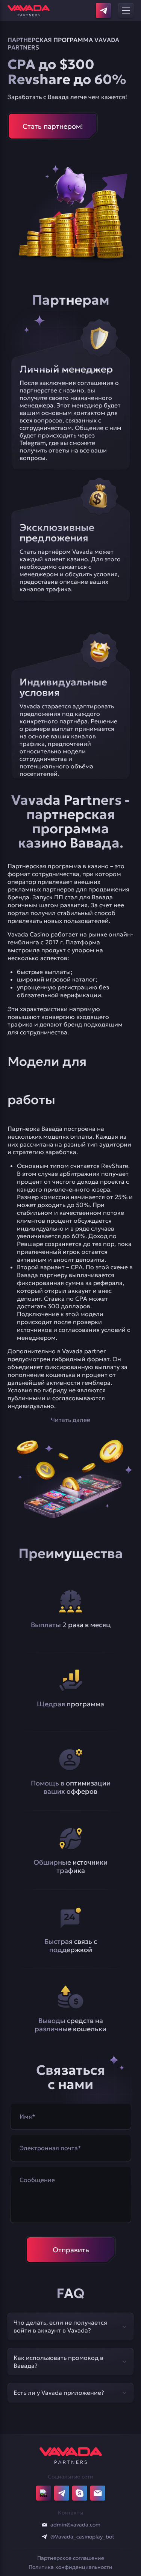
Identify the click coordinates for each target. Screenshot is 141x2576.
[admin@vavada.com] (44, 2525)
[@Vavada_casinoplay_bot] (44, 2537)
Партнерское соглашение (71, 2558)
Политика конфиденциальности (70, 2567)
